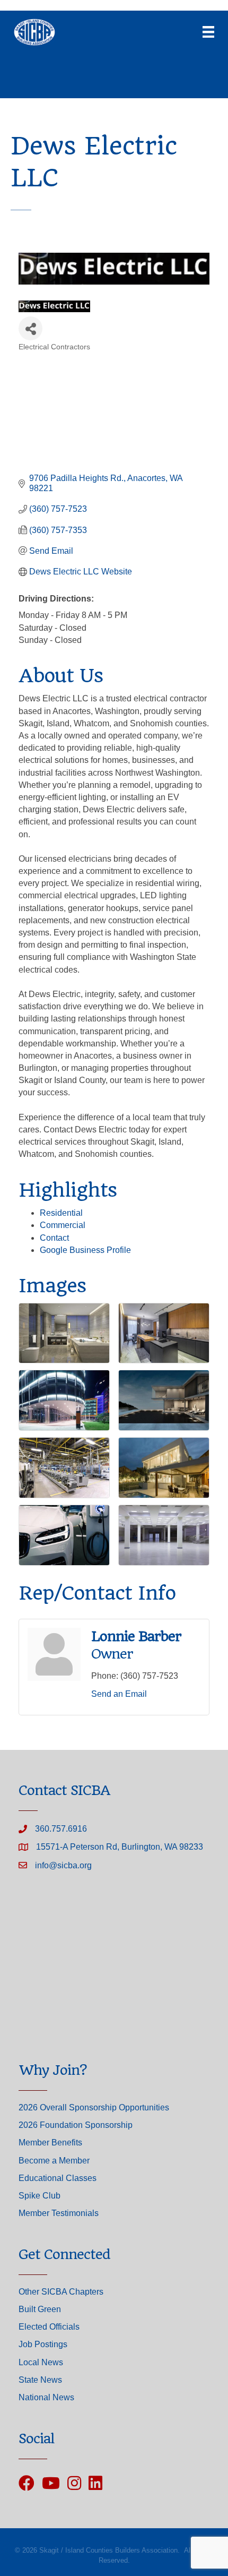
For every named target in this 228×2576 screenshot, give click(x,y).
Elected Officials (49, 2327)
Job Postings (43, 2344)
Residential (61, 1213)
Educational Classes (58, 2178)
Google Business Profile (85, 1250)
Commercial (63, 1225)
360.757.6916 (61, 1829)
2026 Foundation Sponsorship (76, 2125)
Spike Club (40, 2196)
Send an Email (119, 1694)
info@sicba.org (63, 1865)
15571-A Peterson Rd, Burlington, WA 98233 (120, 1847)
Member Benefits (50, 2143)
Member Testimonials (59, 2213)
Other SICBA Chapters (61, 2292)
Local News (41, 2362)
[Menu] (208, 32)
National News (46, 2397)
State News (40, 2380)
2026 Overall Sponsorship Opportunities (94, 2107)
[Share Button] (30, 328)
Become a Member (54, 2161)
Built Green (40, 2309)
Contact (54, 1238)
